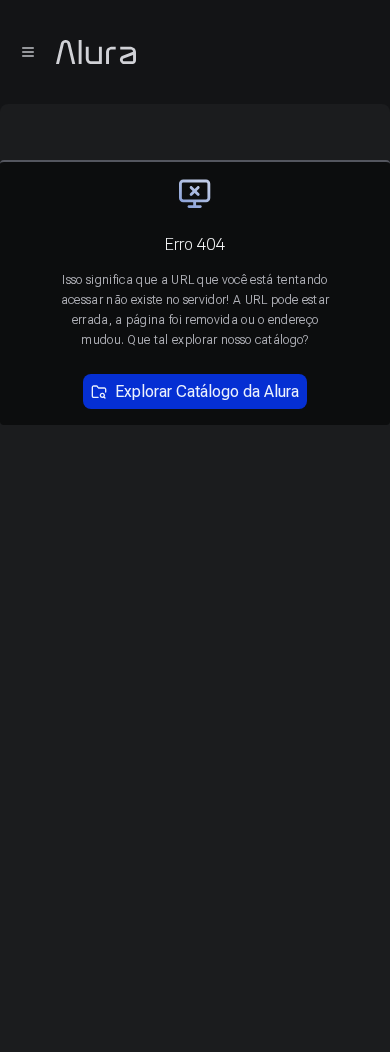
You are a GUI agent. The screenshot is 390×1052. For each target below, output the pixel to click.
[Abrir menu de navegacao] (28, 52)
